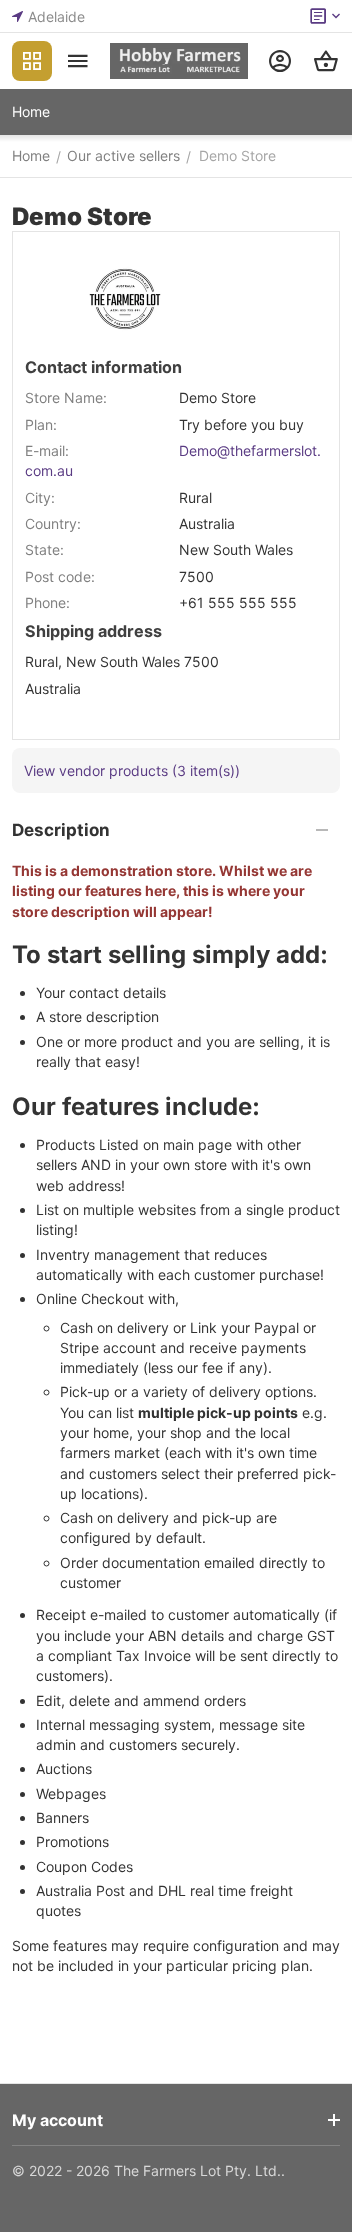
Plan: (41, 424)
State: (44, 549)
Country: (53, 523)
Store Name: (66, 397)
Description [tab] (61, 830)
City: (40, 497)
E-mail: (47, 450)
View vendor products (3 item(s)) (132, 770)
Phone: (47, 602)
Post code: (60, 576)
